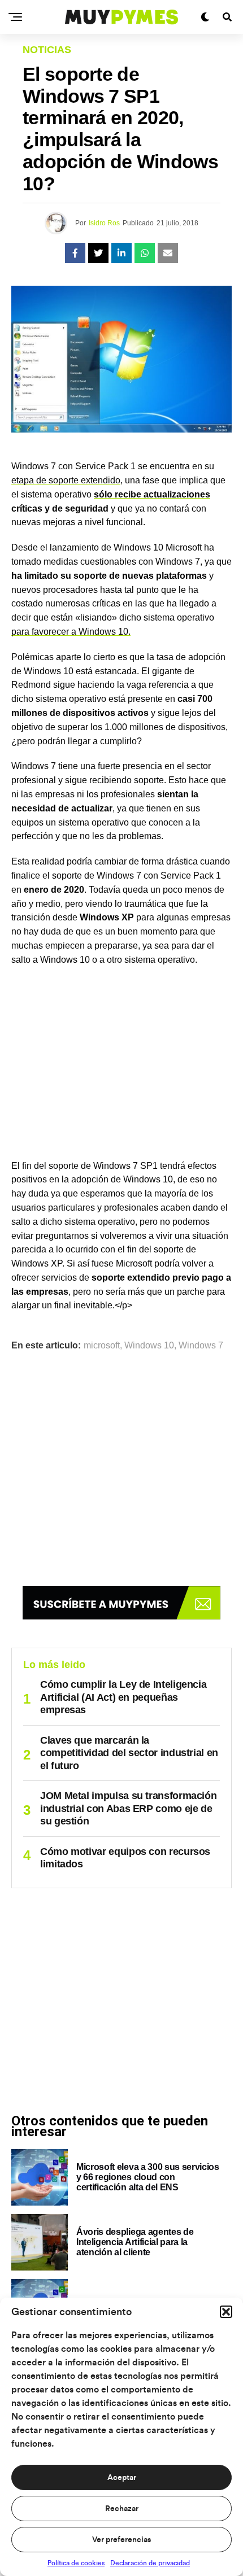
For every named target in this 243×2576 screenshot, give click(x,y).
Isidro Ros (104, 223)
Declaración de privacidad (150, 2563)
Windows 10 (149, 1346)
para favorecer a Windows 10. (71, 632)
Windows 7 (201, 1346)
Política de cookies (76, 2563)
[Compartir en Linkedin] (121, 253)
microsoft (102, 1346)
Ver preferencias (121, 2540)
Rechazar (122, 2509)
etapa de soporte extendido (66, 480)
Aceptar (122, 2478)
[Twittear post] (98, 253)
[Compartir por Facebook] (75, 253)
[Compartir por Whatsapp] (145, 253)
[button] (226, 2312)
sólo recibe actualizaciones (152, 494)
